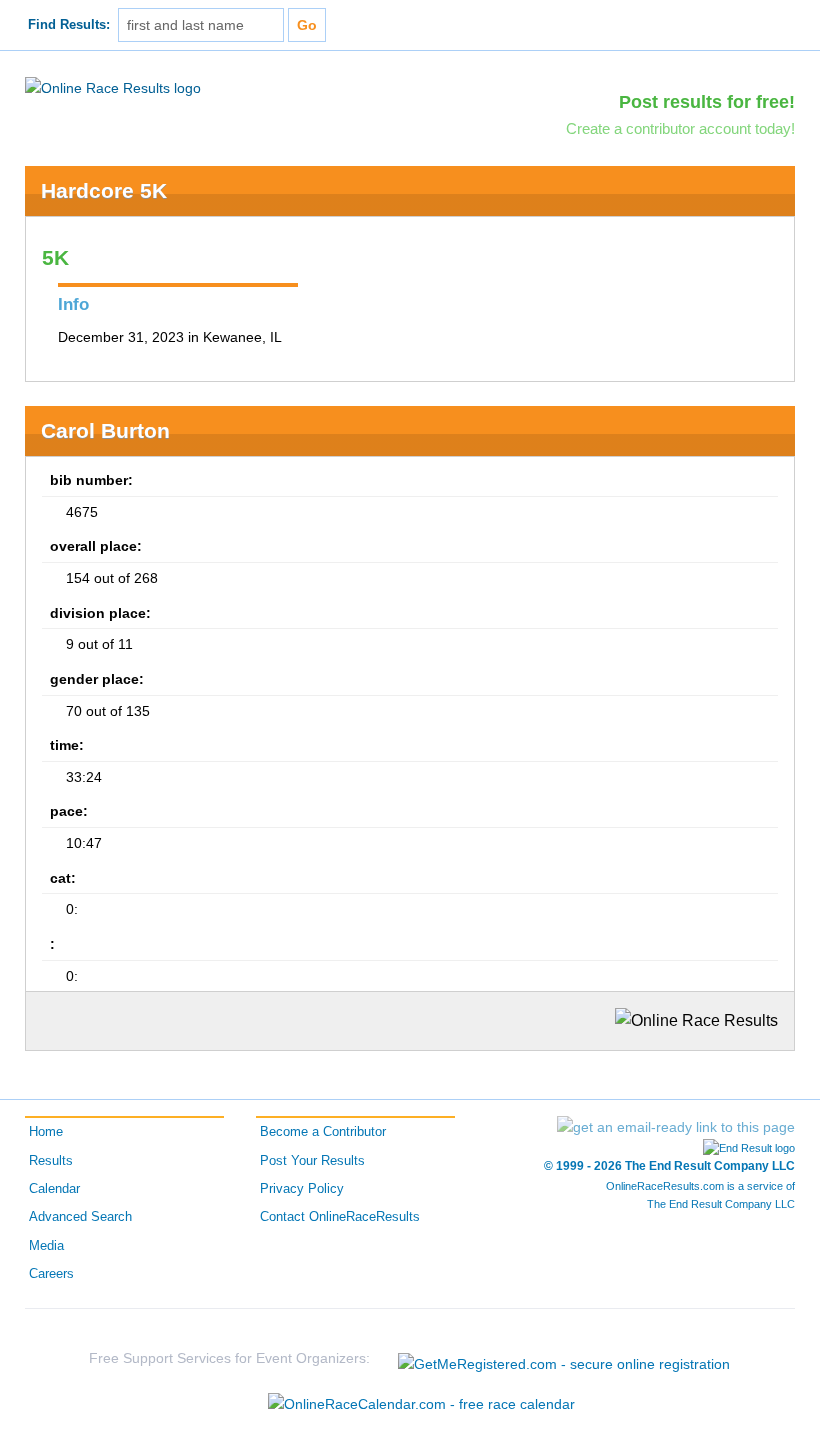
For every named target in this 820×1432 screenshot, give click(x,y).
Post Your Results (312, 1161)
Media (46, 1246)
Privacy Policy (302, 1189)
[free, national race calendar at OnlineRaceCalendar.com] (421, 1404)
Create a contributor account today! (680, 128)
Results (51, 1161)
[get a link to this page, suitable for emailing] (676, 1127)
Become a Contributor (323, 1132)
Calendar (54, 1189)
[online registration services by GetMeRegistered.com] (564, 1358)
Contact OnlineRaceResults (340, 1217)
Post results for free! (707, 102)
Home (46, 1132)
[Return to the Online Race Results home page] (113, 87)
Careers (51, 1274)
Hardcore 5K (104, 190)
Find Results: (69, 25)
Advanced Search (80, 1217)
